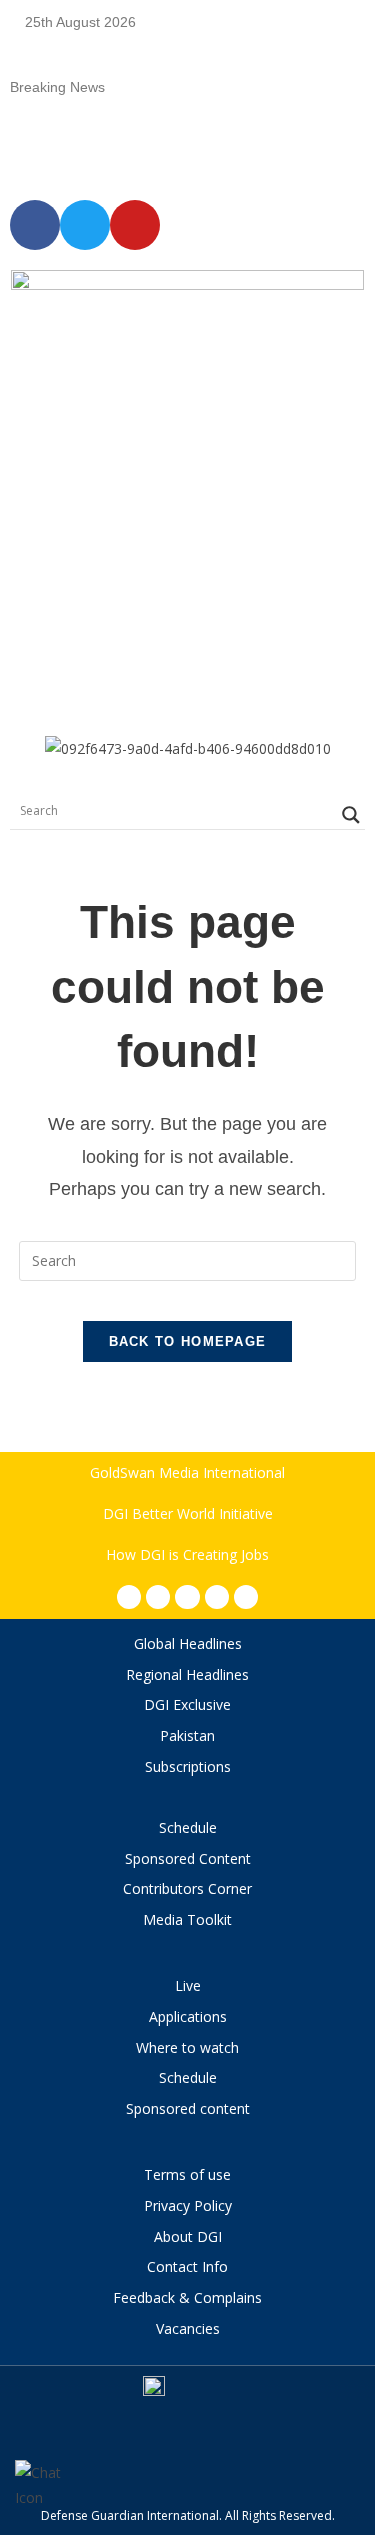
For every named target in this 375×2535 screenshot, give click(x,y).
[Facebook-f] (129, 1597)
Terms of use (187, 2174)
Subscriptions (188, 1766)
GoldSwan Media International (187, 1472)
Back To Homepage (188, 1341)
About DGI (188, 2236)
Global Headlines (188, 1643)
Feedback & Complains (187, 2297)
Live (188, 1985)
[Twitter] (187, 1597)
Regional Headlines (187, 1674)
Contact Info (187, 2266)
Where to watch (187, 2047)
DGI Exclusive (187, 1704)
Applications (188, 2016)
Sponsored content (188, 2108)
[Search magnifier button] (351, 815)
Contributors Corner (187, 1888)
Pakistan (187, 1735)
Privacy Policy (188, 2205)
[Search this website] (188, 1258)
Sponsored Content (188, 1858)
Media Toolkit (187, 1919)
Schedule (188, 1827)
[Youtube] (217, 1597)
